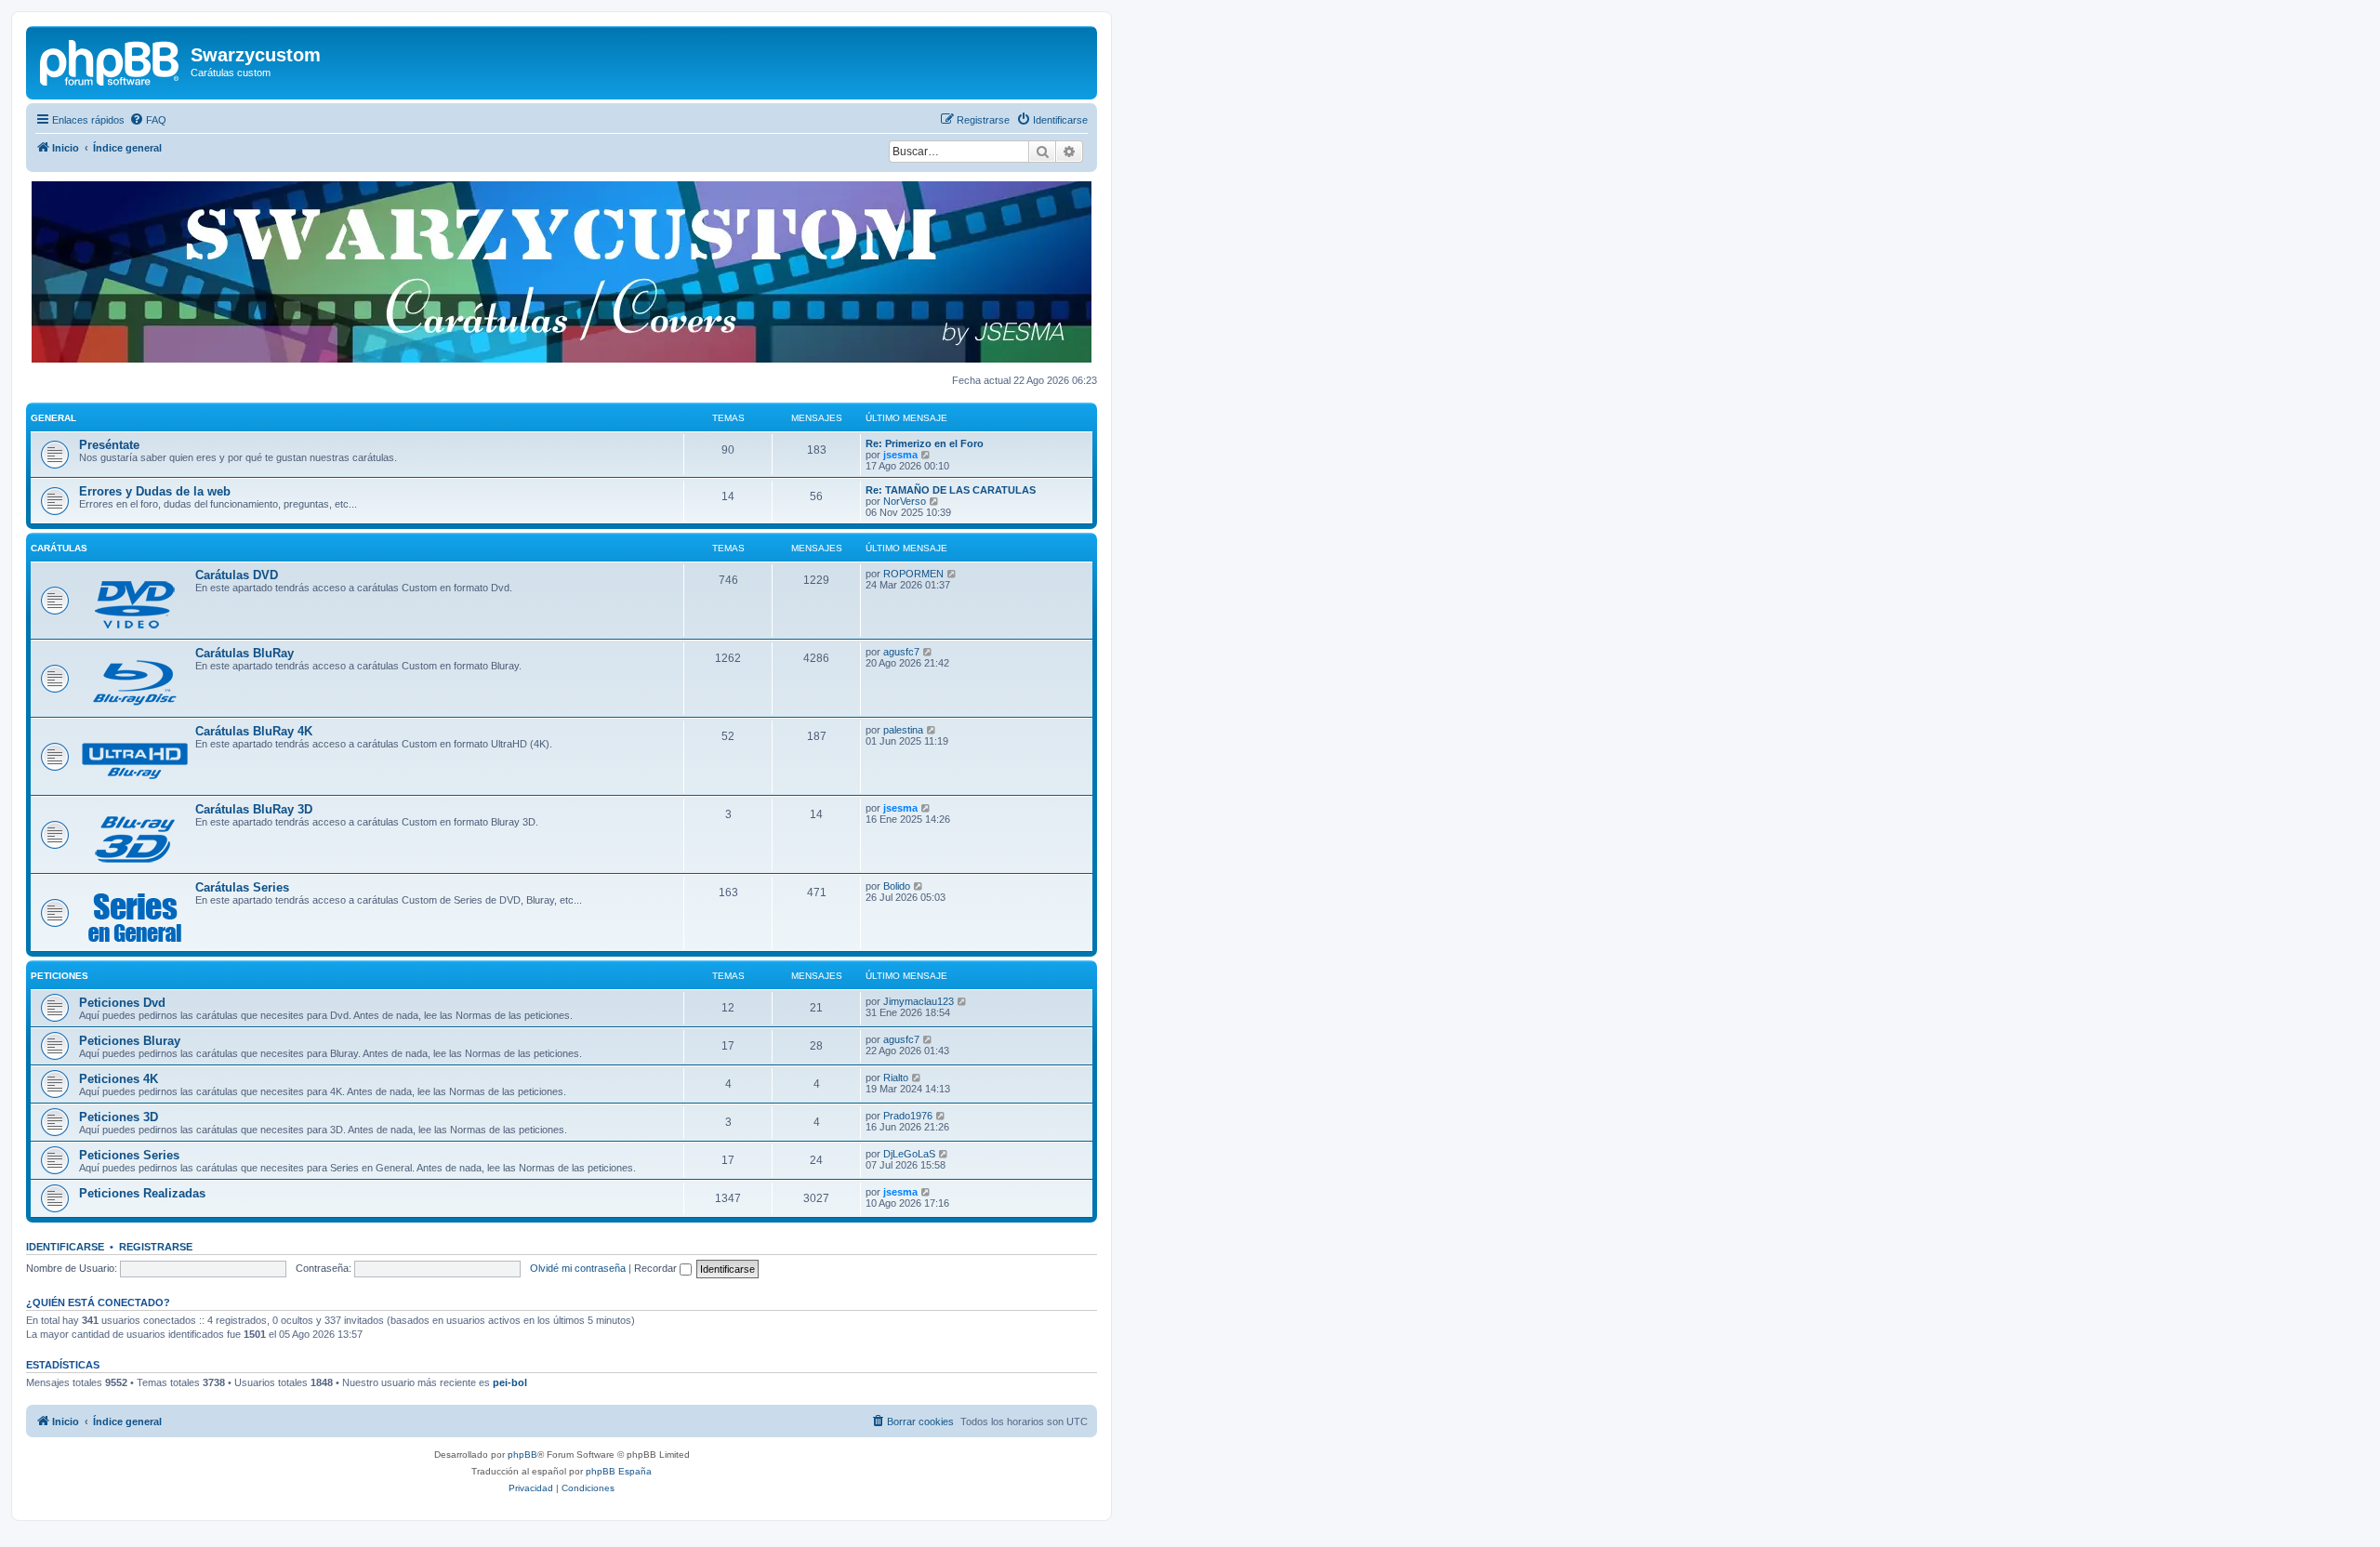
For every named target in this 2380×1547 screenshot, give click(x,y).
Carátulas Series (242, 887)
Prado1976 (908, 1116)
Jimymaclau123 (919, 1001)
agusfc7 (901, 652)
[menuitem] (148, 120)
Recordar (657, 1268)
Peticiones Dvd (122, 1003)
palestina (903, 730)
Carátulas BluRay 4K (254, 731)
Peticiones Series (129, 1155)
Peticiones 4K (119, 1079)
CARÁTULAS (59, 548)
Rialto (896, 1078)
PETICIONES (59, 976)
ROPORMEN (913, 574)
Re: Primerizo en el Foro (925, 443)
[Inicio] (111, 60)
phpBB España (619, 1471)
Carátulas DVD (237, 575)
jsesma (900, 455)
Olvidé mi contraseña (578, 1268)
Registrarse (156, 1247)
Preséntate (109, 445)
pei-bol (510, 1382)
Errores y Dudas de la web (155, 491)
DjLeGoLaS (909, 1154)
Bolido (897, 886)
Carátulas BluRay (245, 653)
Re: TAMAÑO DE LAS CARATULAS (951, 490)
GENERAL (53, 418)
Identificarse (65, 1247)
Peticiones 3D (119, 1117)
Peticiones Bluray (130, 1041)
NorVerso (905, 501)
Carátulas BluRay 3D (254, 809)
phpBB (522, 1454)
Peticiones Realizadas (142, 1193)
